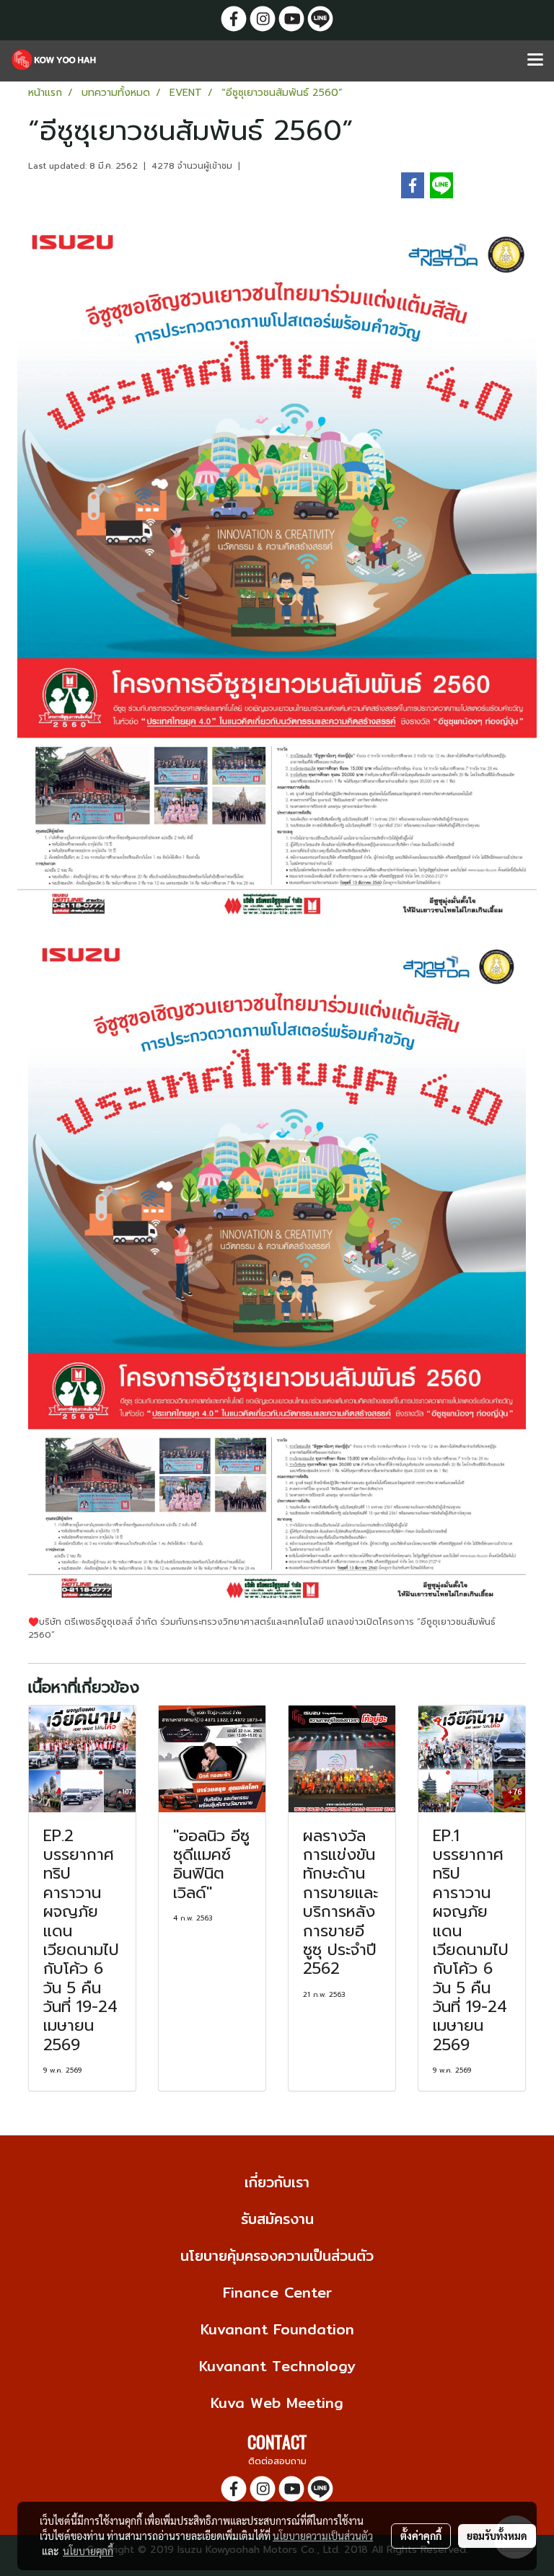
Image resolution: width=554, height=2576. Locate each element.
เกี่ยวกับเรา (277, 2182)
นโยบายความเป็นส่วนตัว (323, 2536)
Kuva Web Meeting (277, 2403)
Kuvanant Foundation (277, 2329)
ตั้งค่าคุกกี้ (421, 2536)
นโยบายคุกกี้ (88, 2551)
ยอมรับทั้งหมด (497, 2536)
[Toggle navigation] (535, 61)
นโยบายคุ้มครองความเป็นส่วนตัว (277, 2255)
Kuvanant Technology (277, 2366)
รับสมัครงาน (277, 2219)
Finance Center (277, 2292)
